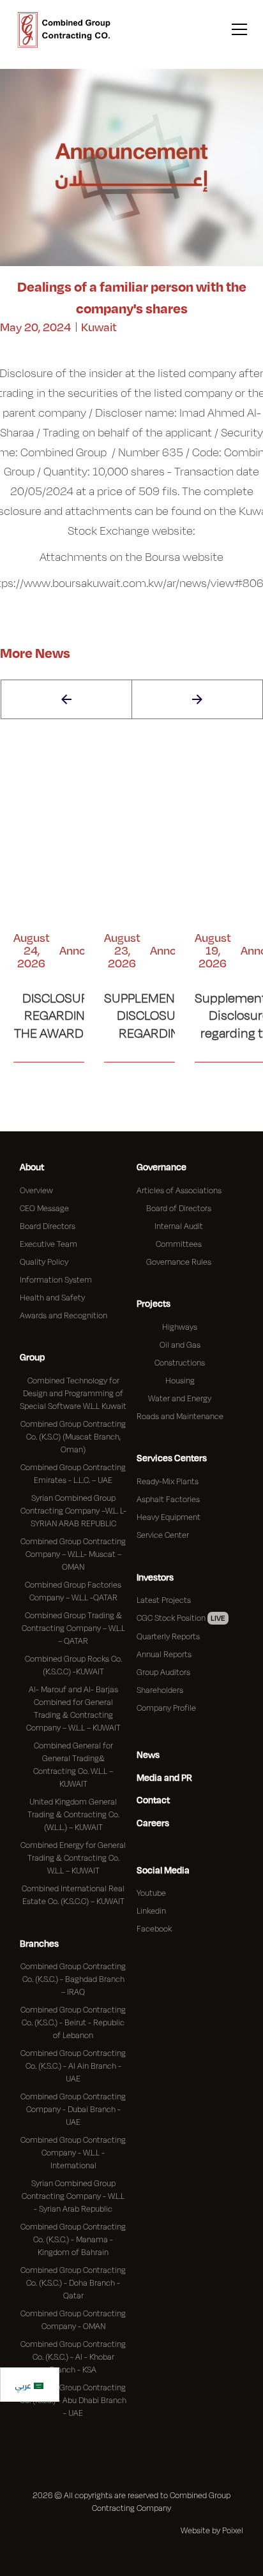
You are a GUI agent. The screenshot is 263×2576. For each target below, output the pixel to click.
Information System (56, 1279)
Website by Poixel (212, 2530)
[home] (64, 30)
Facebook (154, 1928)
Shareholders (160, 1690)
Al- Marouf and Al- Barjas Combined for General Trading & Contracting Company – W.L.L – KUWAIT (73, 1708)
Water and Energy (180, 1398)
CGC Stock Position (181, 1618)
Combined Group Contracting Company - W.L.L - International (73, 2152)
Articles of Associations (179, 1190)
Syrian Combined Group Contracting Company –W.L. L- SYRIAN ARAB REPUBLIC (73, 1510)
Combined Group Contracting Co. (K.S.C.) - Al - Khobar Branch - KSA (73, 2356)
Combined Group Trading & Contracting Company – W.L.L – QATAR (73, 1628)
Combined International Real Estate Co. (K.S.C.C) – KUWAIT (73, 1895)
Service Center (163, 1535)
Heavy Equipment (169, 1517)
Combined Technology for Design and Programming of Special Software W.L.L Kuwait (73, 1393)
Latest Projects (164, 1600)
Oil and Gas (180, 1344)
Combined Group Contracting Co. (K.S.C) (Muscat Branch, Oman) (73, 1436)
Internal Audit (179, 1226)
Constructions (180, 1362)
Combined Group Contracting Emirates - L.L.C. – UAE (73, 1473)
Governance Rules (179, 1262)
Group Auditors (163, 1672)
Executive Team (49, 1244)
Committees (179, 1244)
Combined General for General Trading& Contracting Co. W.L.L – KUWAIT (73, 1764)
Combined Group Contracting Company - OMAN (73, 2319)
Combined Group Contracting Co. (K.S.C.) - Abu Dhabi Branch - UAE (73, 2400)
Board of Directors (179, 1208)
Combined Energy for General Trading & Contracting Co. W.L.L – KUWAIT (73, 1858)
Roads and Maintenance (180, 1416)
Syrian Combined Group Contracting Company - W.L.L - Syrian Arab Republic (73, 2196)
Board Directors (48, 1226)
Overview (36, 1190)
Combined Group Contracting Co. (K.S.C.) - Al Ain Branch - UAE (73, 2066)
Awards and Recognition (64, 1315)
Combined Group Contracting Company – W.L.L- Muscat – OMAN (73, 1554)
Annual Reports (164, 1654)
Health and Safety (52, 1297)
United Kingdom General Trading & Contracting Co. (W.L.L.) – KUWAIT (73, 1814)
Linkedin (151, 1910)
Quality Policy (44, 1262)
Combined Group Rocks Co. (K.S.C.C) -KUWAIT (73, 1665)
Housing (180, 1380)
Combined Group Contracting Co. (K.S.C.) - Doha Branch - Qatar (73, 2282)
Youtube (151, 1893)
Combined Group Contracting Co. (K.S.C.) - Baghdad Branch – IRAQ (73, 1979)
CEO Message (44, 1208)
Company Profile (166, 1708)
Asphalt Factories (168, 1499)
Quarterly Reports (168, 1636)
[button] (237, 30)
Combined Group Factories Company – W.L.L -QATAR (73, 1591)
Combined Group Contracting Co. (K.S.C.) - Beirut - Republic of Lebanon (73, 2022)
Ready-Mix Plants (168, 1481)
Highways (180, 1327)
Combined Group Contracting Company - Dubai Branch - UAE (73, 2109)
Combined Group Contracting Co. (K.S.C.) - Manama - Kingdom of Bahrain (73, 2239)
